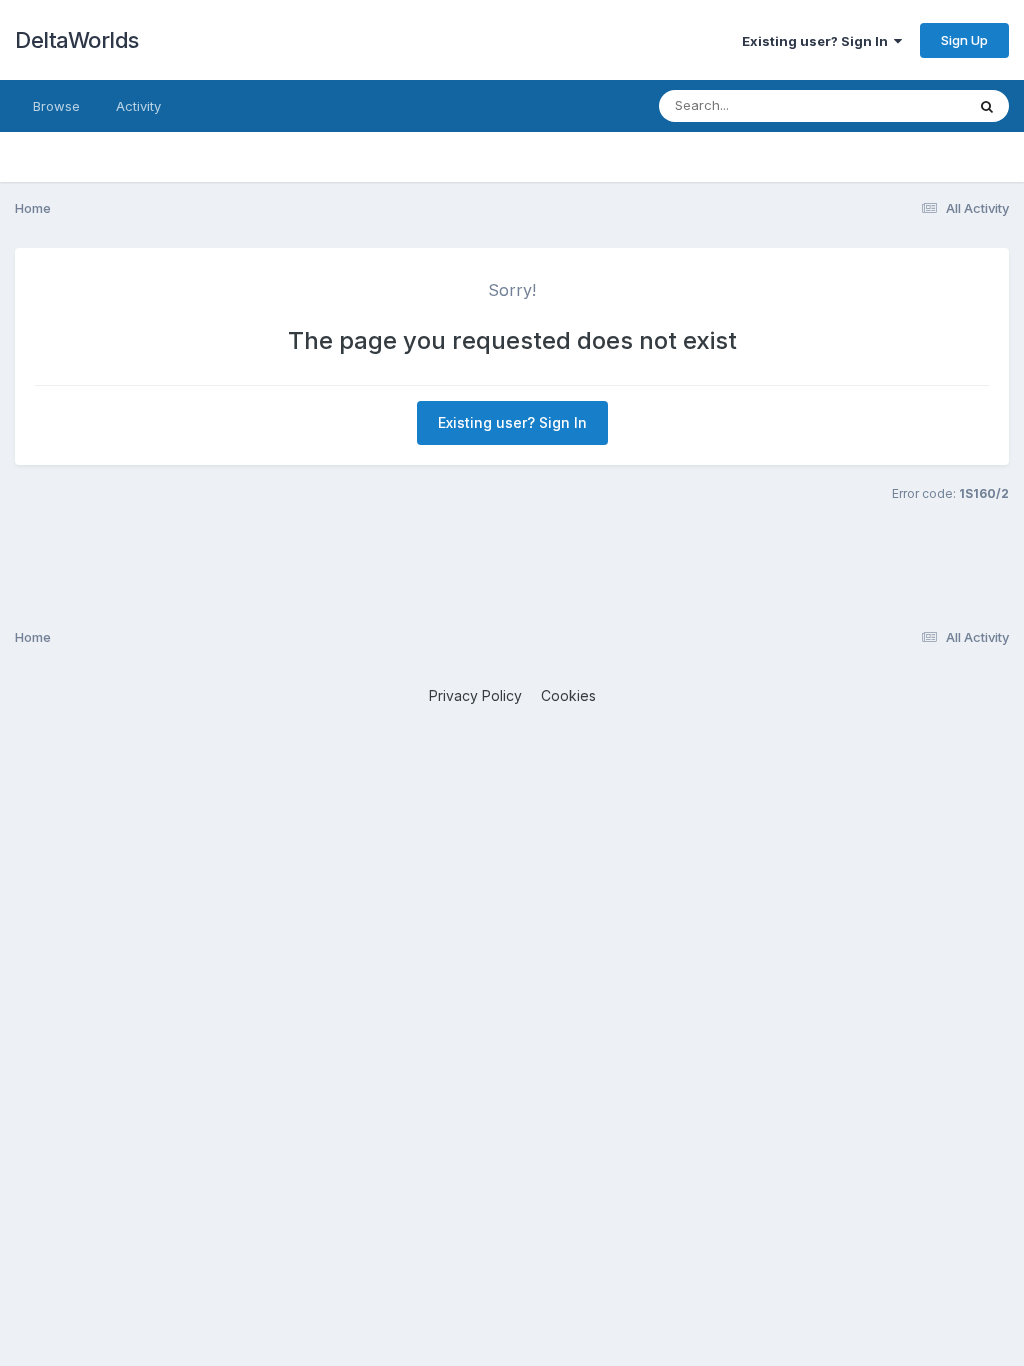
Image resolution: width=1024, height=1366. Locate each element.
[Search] (987, 106)
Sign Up (964, 40)
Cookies (568, 695)
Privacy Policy (475, 695)
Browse (56, 106)
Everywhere (903, 105)
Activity (138, 106)
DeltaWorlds (77, 40)
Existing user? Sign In (818, 41)
